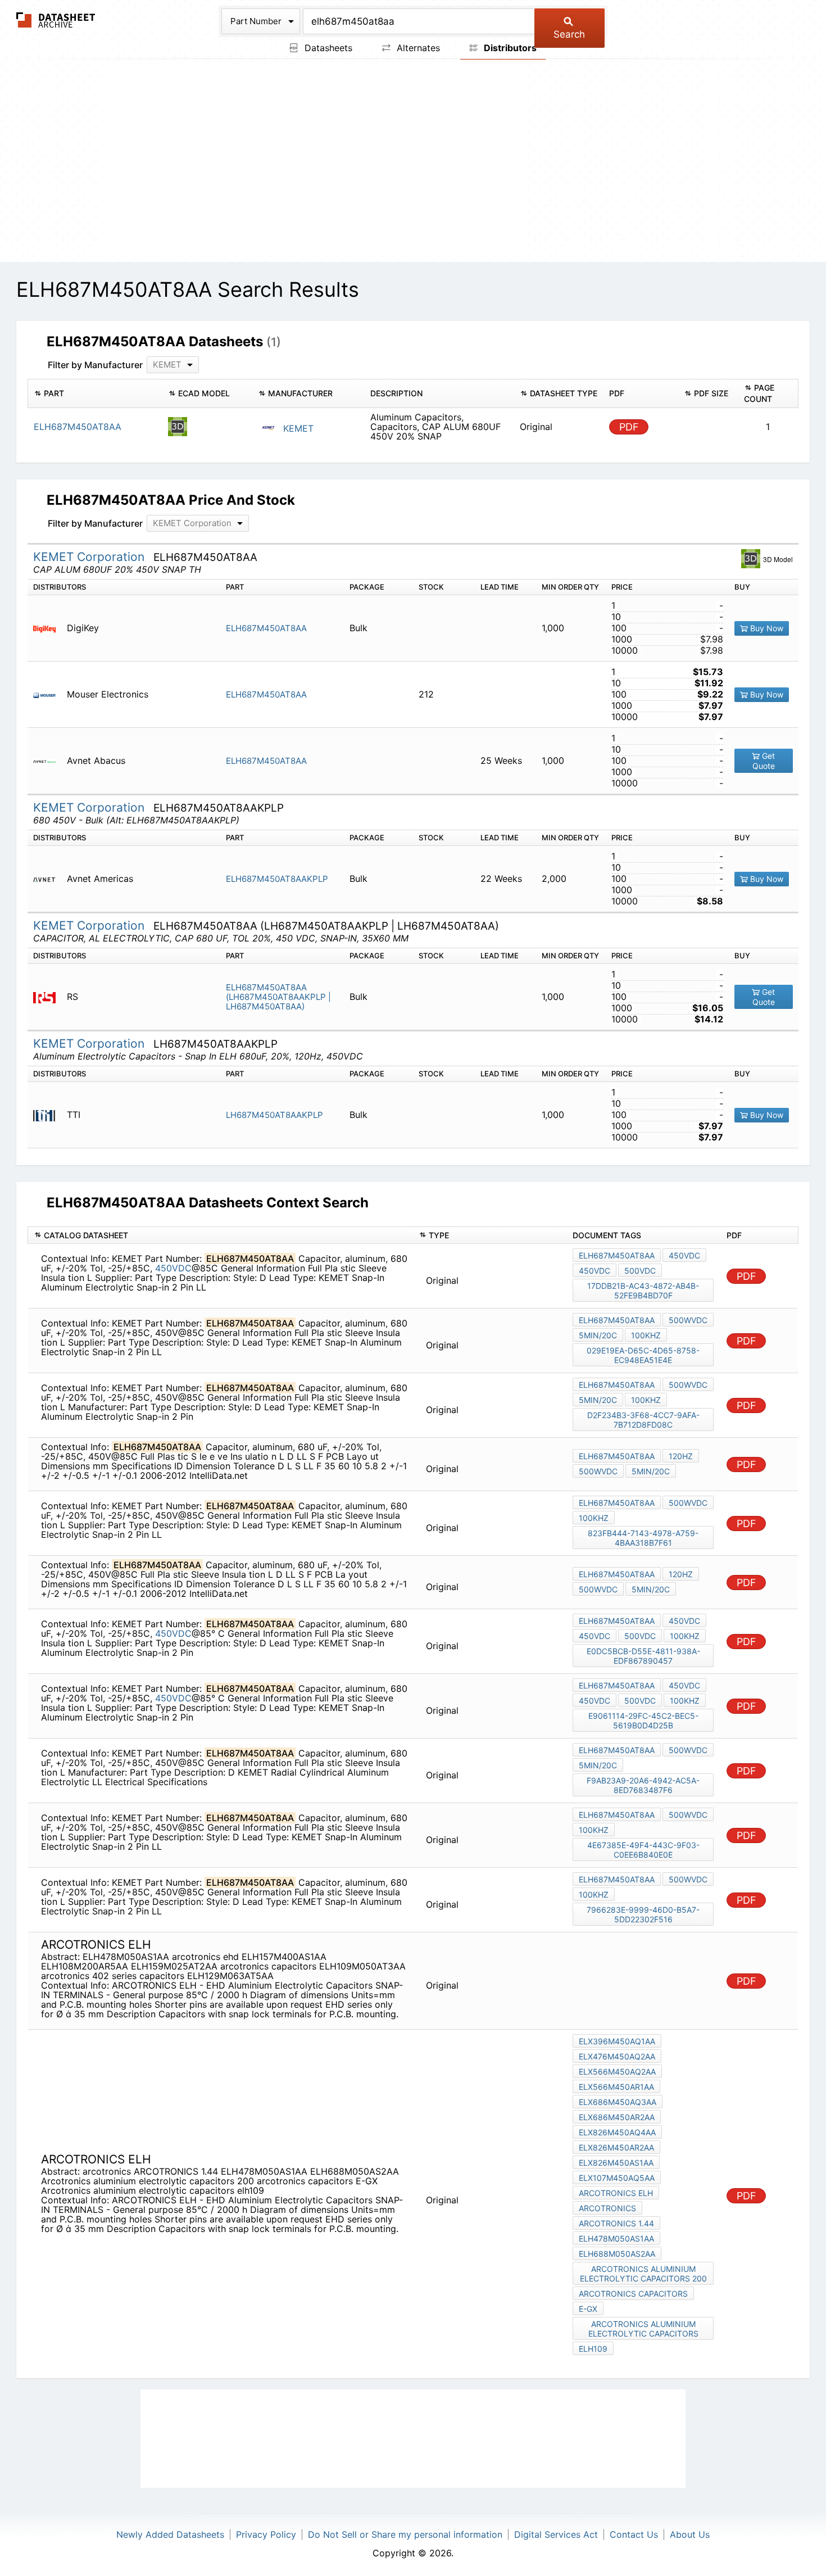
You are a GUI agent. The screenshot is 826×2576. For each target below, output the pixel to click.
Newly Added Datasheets (170, 2534)
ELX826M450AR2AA (616, 2147)
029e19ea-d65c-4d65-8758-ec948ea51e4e (643, 1355)
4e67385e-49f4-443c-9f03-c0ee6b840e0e (643, 1850)
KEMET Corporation (90, 557)
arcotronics (607, 2208)
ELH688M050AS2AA (617, 2254)
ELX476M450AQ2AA (617, 2056)
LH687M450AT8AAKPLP (274, 1115)
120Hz (681, 1456)
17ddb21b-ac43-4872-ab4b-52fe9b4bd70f (643, 1291)
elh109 (593, 2349)
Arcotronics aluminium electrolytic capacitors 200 (643, 2274)
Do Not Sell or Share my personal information (405, 2534)
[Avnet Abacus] (49, 761)
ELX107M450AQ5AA (617, 2178)
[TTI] (49, 1115)
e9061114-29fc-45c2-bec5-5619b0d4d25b (643, 1721)
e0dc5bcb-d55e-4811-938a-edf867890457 (643, 1656)
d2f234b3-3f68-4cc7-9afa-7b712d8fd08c (643, 1420)
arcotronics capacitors (633, 2294)
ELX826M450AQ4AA (617, 2132)
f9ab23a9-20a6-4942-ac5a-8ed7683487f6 (643, 1785)
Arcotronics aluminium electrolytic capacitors (643, 2329)
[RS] (49, 997)
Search (569, 34)
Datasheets (327, 48)
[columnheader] (95, 393)
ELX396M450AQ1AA (617, 2041)
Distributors (509, 48)
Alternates (417, 48)
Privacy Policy (266, 2534)
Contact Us (634, 2534)
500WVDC (688, 1320)
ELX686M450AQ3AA (618, 2102)
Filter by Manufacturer (95, 365)
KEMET (297, 428)
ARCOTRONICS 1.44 (616, 2223)
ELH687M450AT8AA (266, 628)
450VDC (173, 1268)
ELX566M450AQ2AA (617, 2072)
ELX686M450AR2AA (617, 2117)
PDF (629, 427)
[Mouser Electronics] (49, 694)
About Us (690, 2534)
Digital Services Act (556, 2534)
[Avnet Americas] (49, 879)
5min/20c (598, 1335)
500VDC (640, 1271)
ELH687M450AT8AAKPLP (277, 879)
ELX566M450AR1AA (616, 2087)
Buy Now (766, 628)
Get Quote (764, 761)
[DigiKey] (49, 628)
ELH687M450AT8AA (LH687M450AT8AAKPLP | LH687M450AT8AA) (278, 997)
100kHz (646, 1335)
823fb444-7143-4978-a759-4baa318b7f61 (643, 1538)
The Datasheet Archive (56, 20)
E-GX (588, 2309)
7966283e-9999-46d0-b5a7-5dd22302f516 (643, 1914)
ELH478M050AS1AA (616, 2238)
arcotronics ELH (616, 2193)
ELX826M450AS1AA (616, 2163)
